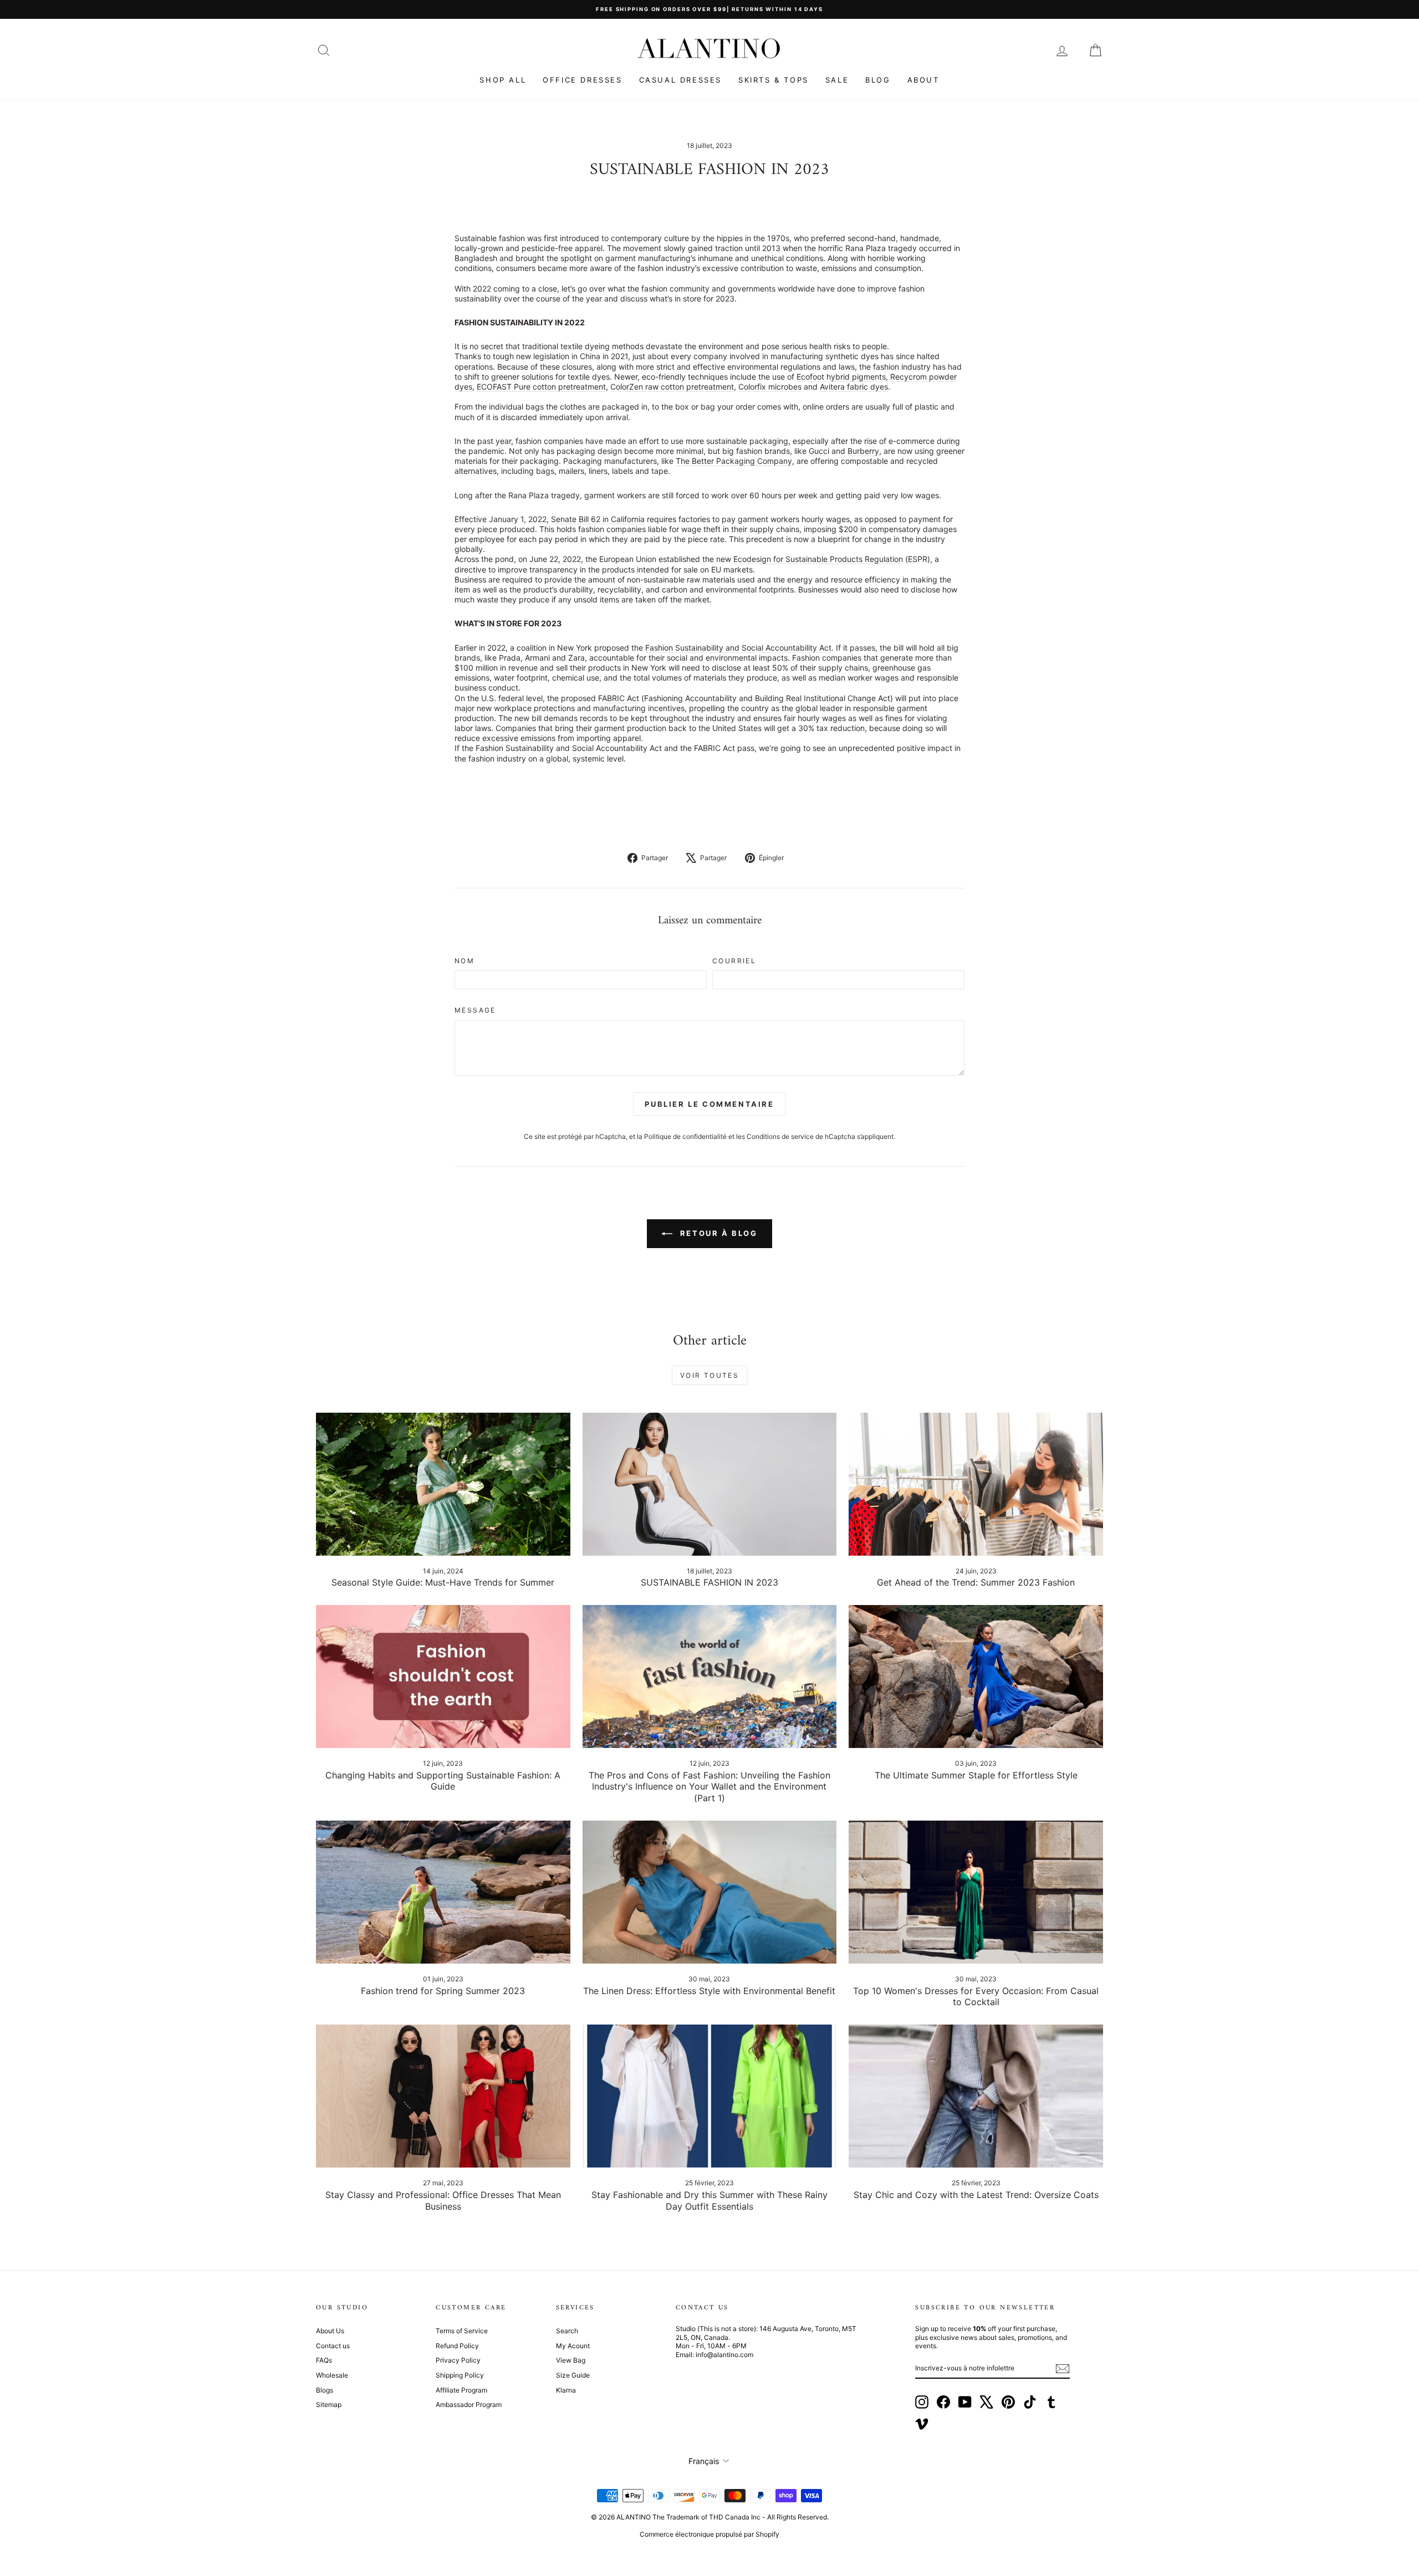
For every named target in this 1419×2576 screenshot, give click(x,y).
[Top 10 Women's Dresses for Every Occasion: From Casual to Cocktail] (976, 1892)
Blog (878, 80)
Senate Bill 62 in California (598, 519)
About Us (330, 2331)
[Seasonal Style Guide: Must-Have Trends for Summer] (443, 1484)
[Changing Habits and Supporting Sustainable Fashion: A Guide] (443, 1677)
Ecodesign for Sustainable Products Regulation (818, 559)
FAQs (324, 2360)
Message (475, 1010)
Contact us (333, 2346)
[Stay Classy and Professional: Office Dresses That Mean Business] (443, 2096)
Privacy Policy (458, 2360)
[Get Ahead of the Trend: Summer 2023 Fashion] (976, 1484)
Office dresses (582, 80)
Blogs (325, 2390)
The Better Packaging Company (734, 461)
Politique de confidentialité (685, 1136)
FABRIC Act (619, 698)
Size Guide (573, 2375)
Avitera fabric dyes (854, 387)
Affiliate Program (461, 2390)
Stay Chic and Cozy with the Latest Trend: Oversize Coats (976, 2195)
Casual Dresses (680, 80)
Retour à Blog (717, 1233)
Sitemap (329, 2404)
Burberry (863, 451)
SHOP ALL (503, 80)
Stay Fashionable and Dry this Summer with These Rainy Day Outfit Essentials (709, 2201)
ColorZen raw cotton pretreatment (672, 387)
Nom (465, 961)
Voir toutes (709, 1375)
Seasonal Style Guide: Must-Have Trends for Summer (443, 1582)
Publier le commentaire (709, 1104)
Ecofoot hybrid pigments (841, 377)
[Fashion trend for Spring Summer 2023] (443, 1892)
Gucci (819, 451)
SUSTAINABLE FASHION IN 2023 (709, 1582)
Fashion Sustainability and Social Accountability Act (738, 648)
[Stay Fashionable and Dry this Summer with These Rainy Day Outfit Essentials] (710, 2096)
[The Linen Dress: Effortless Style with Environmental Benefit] (710, 1892)
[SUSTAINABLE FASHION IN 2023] (710, 1484)
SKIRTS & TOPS (774, 80)
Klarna (566, 2390)
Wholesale (332, 2375)
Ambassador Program (469, 2404)
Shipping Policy (460, 2375)
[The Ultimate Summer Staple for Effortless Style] (976, 1677)
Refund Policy (457, 2346)
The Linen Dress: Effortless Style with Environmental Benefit (709, 1991)
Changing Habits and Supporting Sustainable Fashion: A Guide (443, 1781)
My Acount (573, 2346)
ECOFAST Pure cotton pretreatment (541, 387)
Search (567, 2331)
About (923, 80)
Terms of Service (462, 2331)
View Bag (571, 2360)
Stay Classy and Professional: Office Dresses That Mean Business (443, 2201)
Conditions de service (780, 1136)
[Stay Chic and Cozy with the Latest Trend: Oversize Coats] (976, 2096)
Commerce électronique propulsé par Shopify (709, 2534)
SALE (837, 80)
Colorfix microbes (770, 387)
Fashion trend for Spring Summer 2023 (443, 1991)
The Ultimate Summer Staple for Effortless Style (976, 1775)
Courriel (734, 961)
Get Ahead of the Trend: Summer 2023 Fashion (976, 1582)
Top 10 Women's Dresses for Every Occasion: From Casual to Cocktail (976, 1997)
